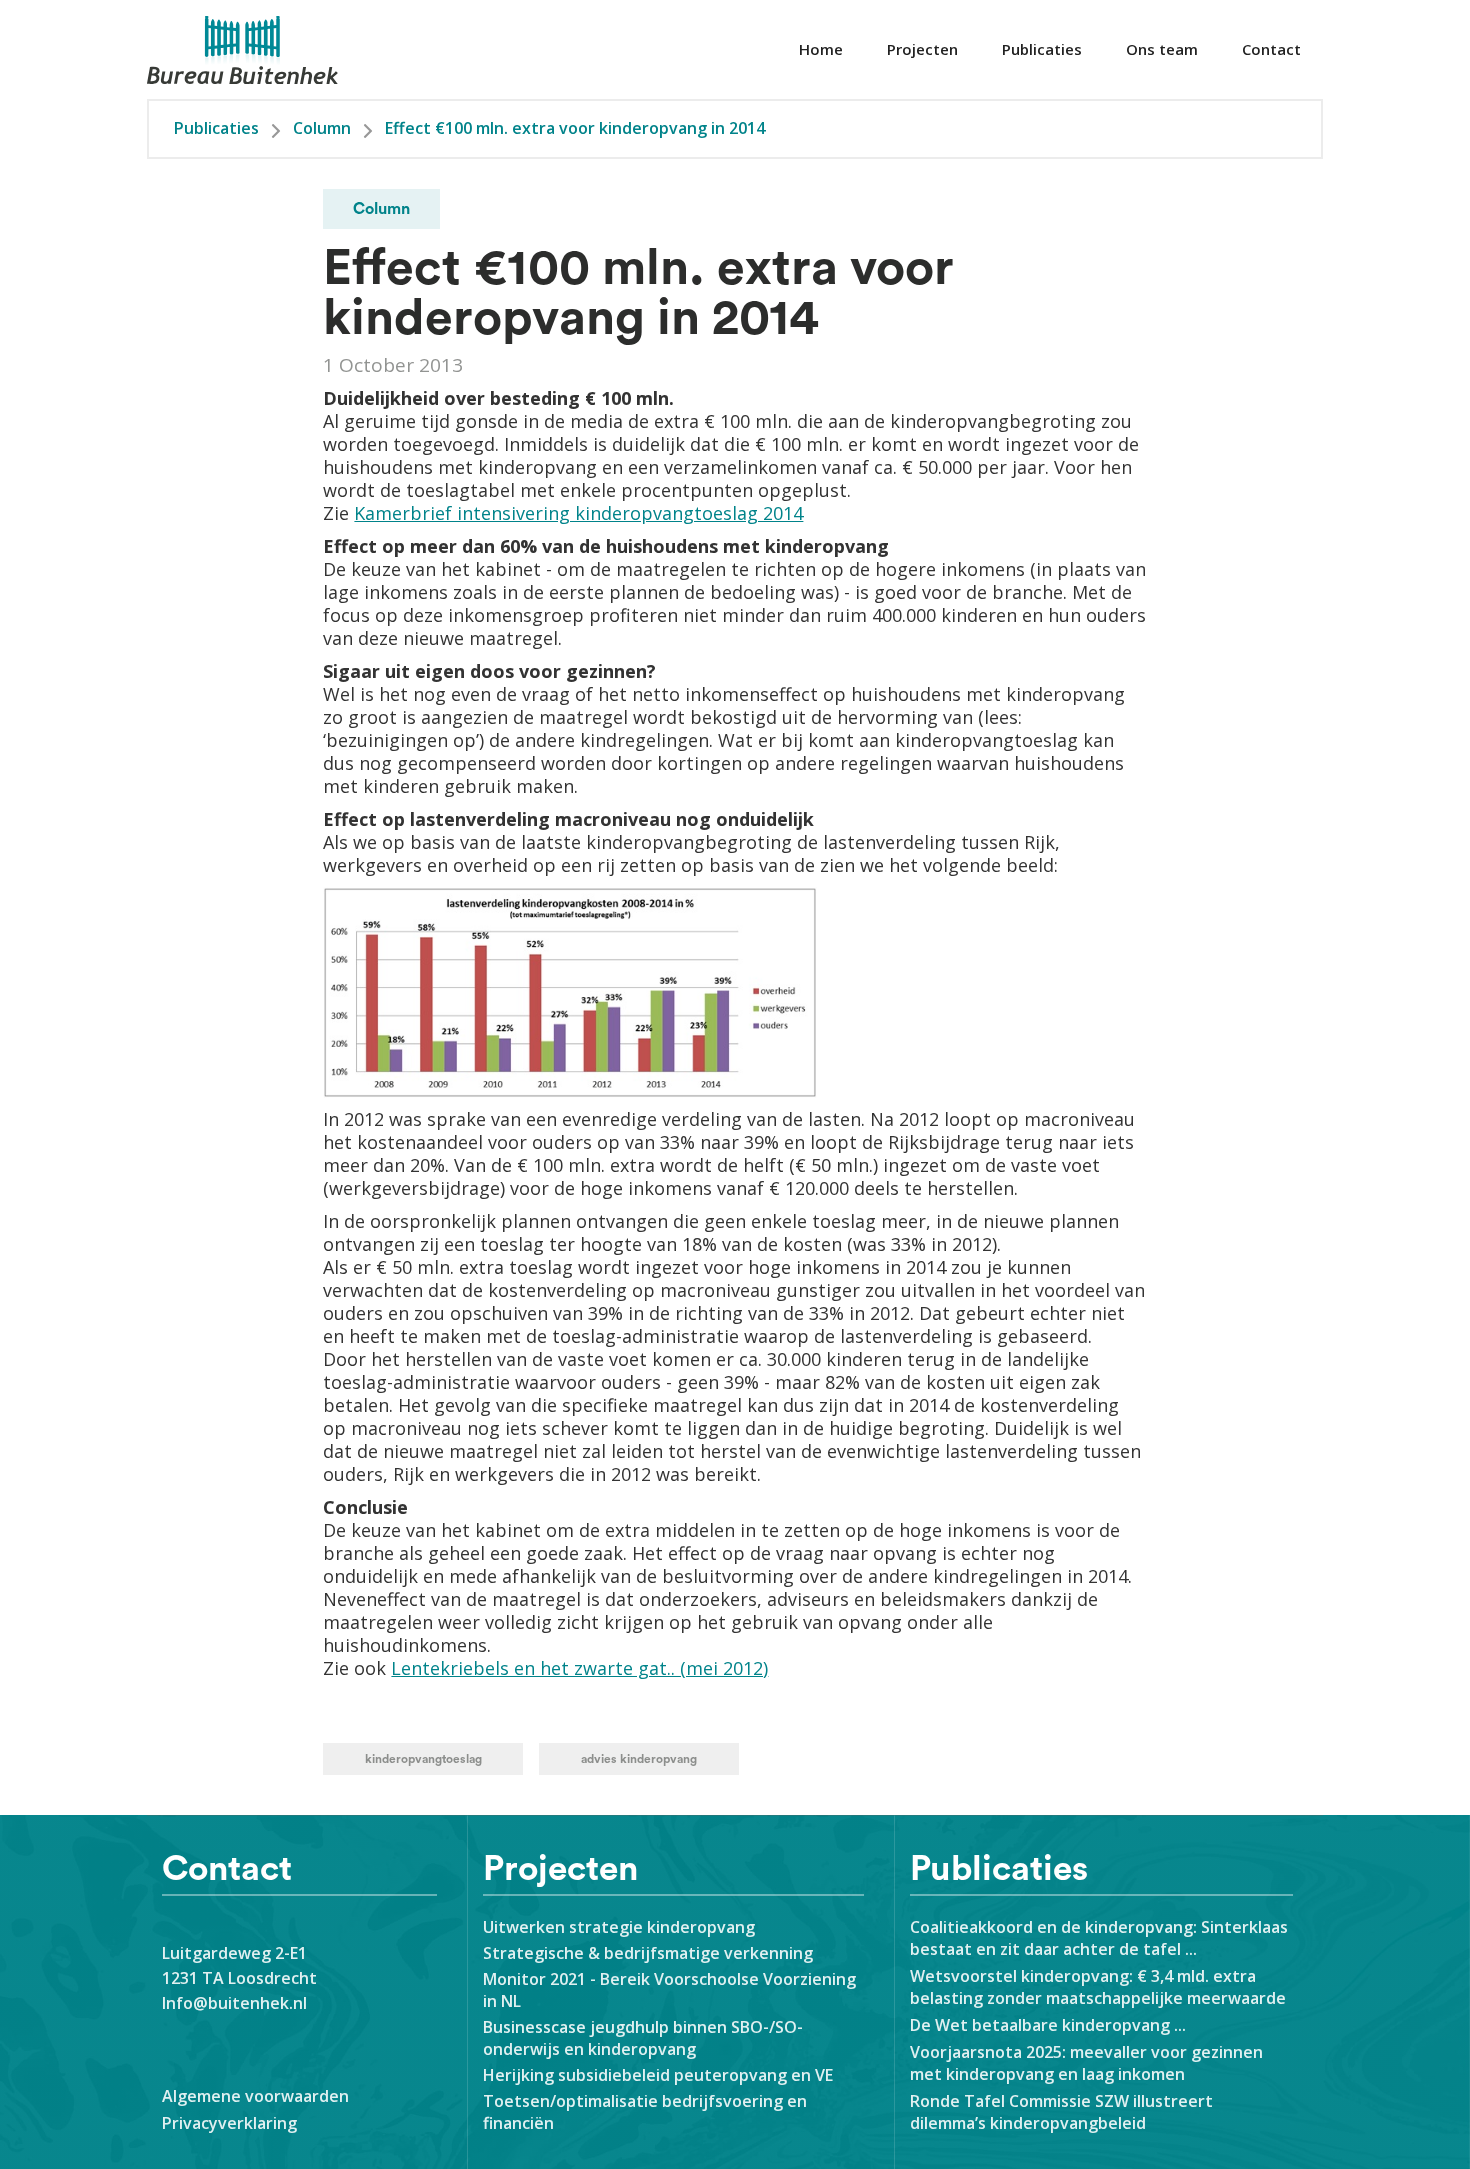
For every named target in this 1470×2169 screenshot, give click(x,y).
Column (322, 128)
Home (821, 49)
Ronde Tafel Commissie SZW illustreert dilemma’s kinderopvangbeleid (1061, 2112)
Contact (1271, 49)
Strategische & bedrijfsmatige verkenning (648, 1953)
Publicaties (1042, 49)
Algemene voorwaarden (255, 2096)
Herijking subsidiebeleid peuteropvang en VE (658, 2075)
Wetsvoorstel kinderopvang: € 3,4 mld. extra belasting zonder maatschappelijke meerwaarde (1098, 1987)
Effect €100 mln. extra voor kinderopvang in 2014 (575, 128)
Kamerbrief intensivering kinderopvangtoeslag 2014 (578, 513)
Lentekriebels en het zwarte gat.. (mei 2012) (579, 1668)
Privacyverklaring (229, 2123)
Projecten (922, 49)
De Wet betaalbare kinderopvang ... (1052, 2025)
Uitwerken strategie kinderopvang (619, 1927)
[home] (243, 49)
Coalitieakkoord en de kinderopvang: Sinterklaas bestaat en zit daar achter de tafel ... (1099, 1938)
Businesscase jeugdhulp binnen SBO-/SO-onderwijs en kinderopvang (643, 2038)
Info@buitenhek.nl (234, 2003)
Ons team (1162, 49)
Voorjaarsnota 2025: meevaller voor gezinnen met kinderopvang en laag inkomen (1086, 2063)
